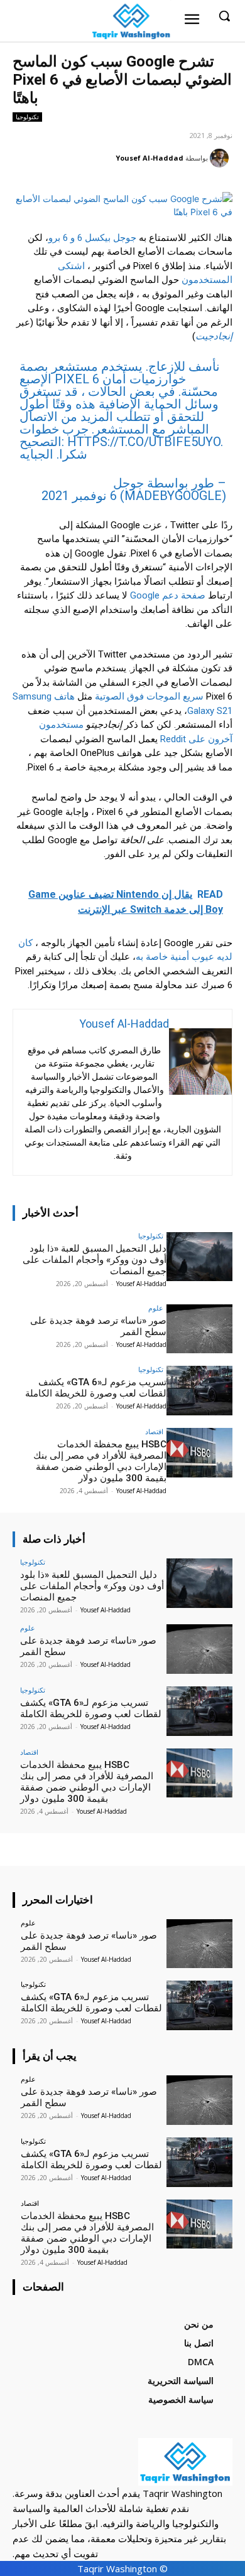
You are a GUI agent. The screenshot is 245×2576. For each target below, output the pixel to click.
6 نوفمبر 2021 (79, 496)
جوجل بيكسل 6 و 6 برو (92, 238)
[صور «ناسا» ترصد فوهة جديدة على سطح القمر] (199, 1329)
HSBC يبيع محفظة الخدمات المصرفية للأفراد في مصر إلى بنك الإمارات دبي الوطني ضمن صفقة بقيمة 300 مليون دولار (100, 1461)
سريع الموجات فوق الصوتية (149, 696)
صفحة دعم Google (168, 595)
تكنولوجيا (27, 117)
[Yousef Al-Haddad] (221, 158)
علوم (156, 1308)
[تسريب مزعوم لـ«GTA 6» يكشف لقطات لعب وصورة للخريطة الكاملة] (199, 1391)
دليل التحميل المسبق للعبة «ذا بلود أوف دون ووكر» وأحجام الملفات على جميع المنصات (95, 1260)
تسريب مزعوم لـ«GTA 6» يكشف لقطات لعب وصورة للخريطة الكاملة (96, 1388)
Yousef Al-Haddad (150, 158)
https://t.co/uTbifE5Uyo (144, 442)
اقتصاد (154, 1431)
